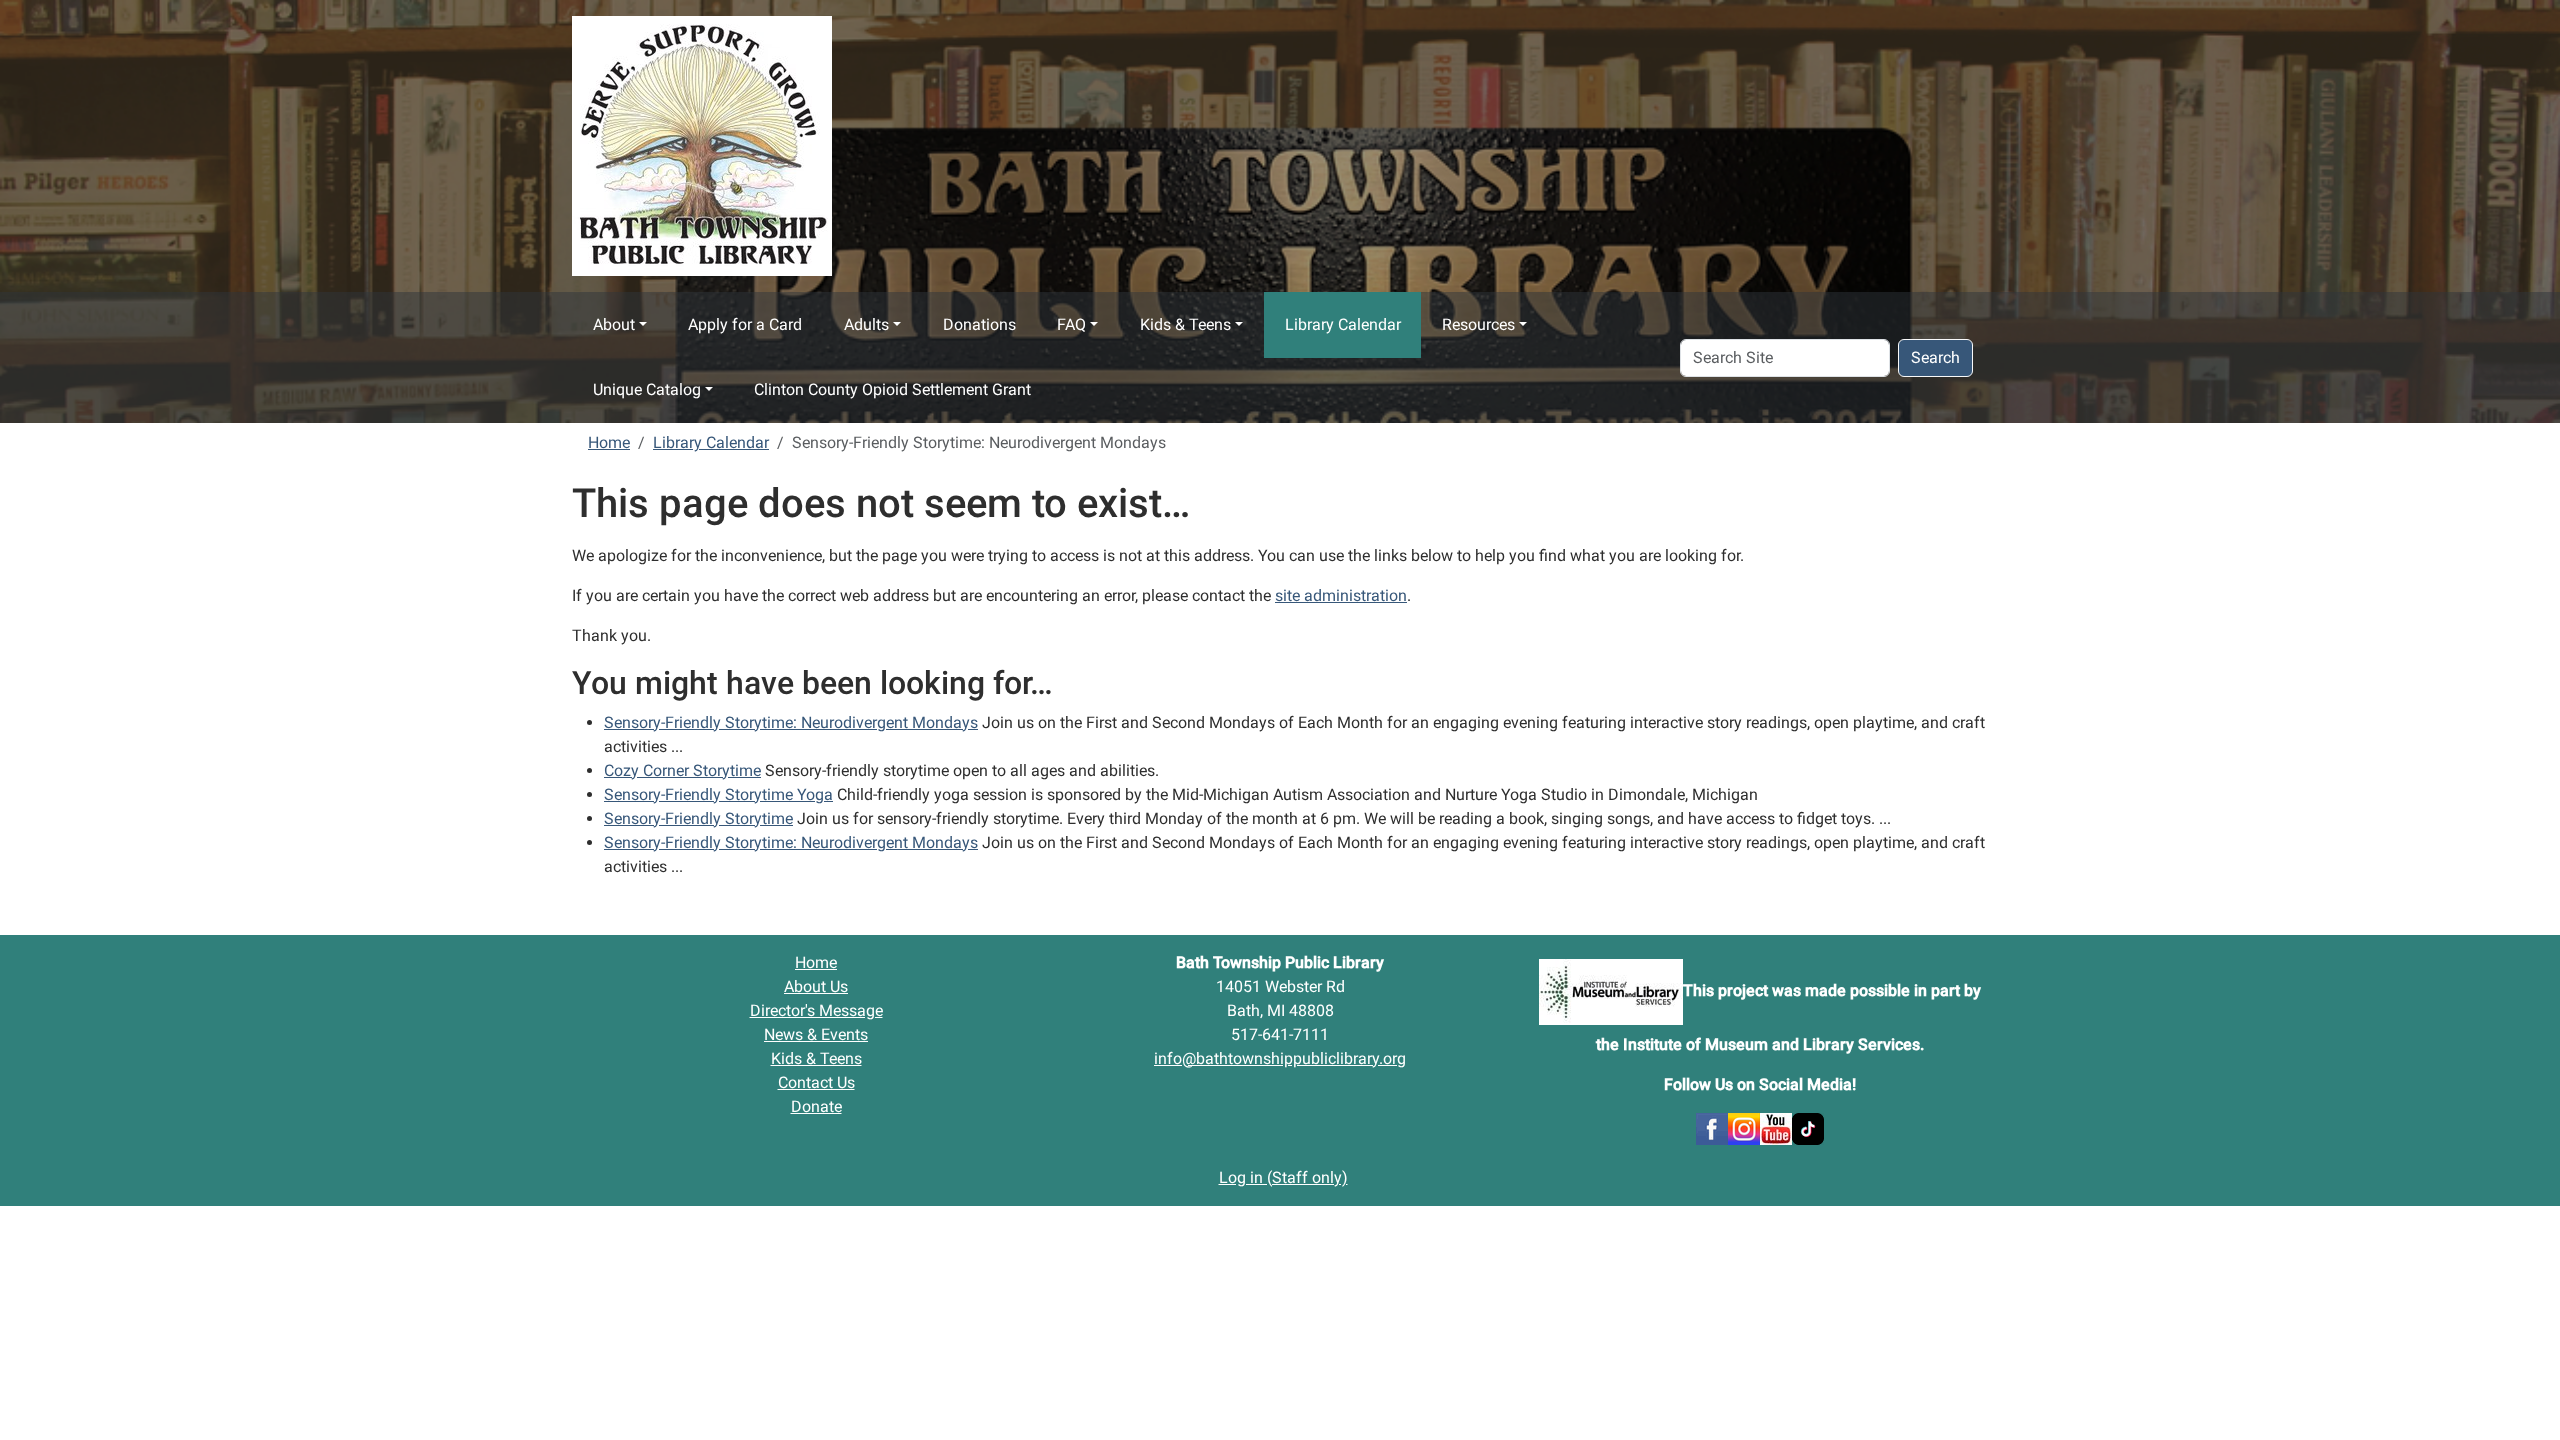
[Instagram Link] (1744, 1127)
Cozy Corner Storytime (682, 770)
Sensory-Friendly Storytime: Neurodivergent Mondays (791, 722)
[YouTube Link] (1776, 1127)
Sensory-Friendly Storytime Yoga (718, 794)
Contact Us (816, 1082)
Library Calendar (1343, 324)
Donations (979, 324)
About (614, 324)
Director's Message (816, 1010)
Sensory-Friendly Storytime (698, 818)
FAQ (1071, 324)
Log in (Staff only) (1283, 1177)
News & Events (816, 1034)
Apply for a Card (745, 324)
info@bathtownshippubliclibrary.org (1280, 1058)
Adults (866, 324)
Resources (1478, 324)
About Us (816, 986)
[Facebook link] (1712, 1127)
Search (1935, 357)
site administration (1341, 595)
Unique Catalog (647, 389)
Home (609, 442)
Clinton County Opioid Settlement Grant (892, 389)
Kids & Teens (1185, 324)
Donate (816, 1106)
